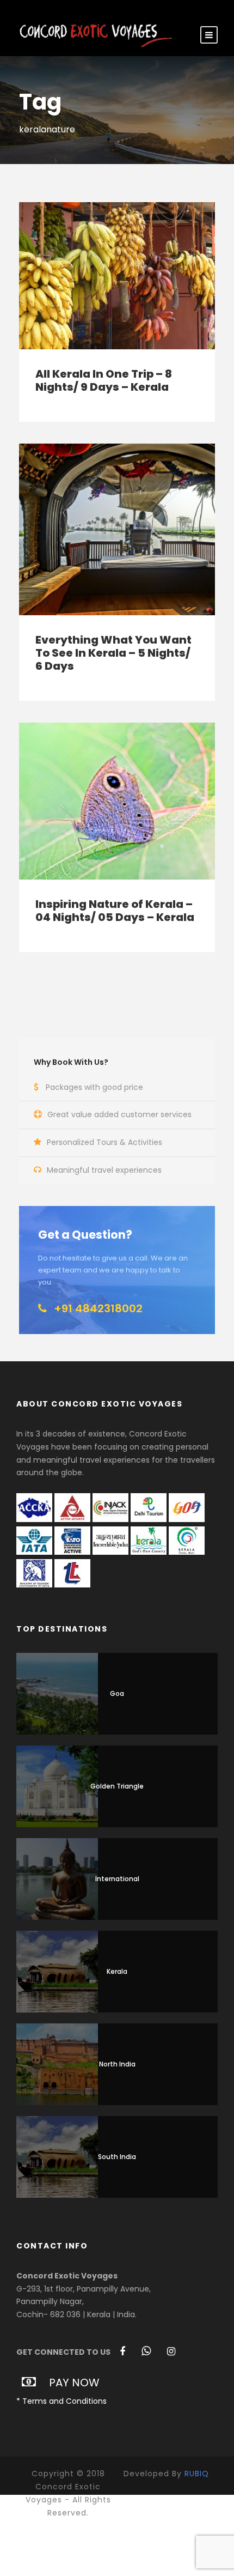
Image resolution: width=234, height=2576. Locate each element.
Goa (117, 1693)
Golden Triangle (117, 1786)
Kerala (117, 1971)
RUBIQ (197, 2474)
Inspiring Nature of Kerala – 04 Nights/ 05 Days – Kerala (115, 911)
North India (117, 2064)
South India (117, 2157)
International (117, 1879)
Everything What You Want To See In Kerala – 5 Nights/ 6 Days (113, 653)
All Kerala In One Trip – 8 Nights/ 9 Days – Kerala (104, 380)
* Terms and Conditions (61, 2401)
